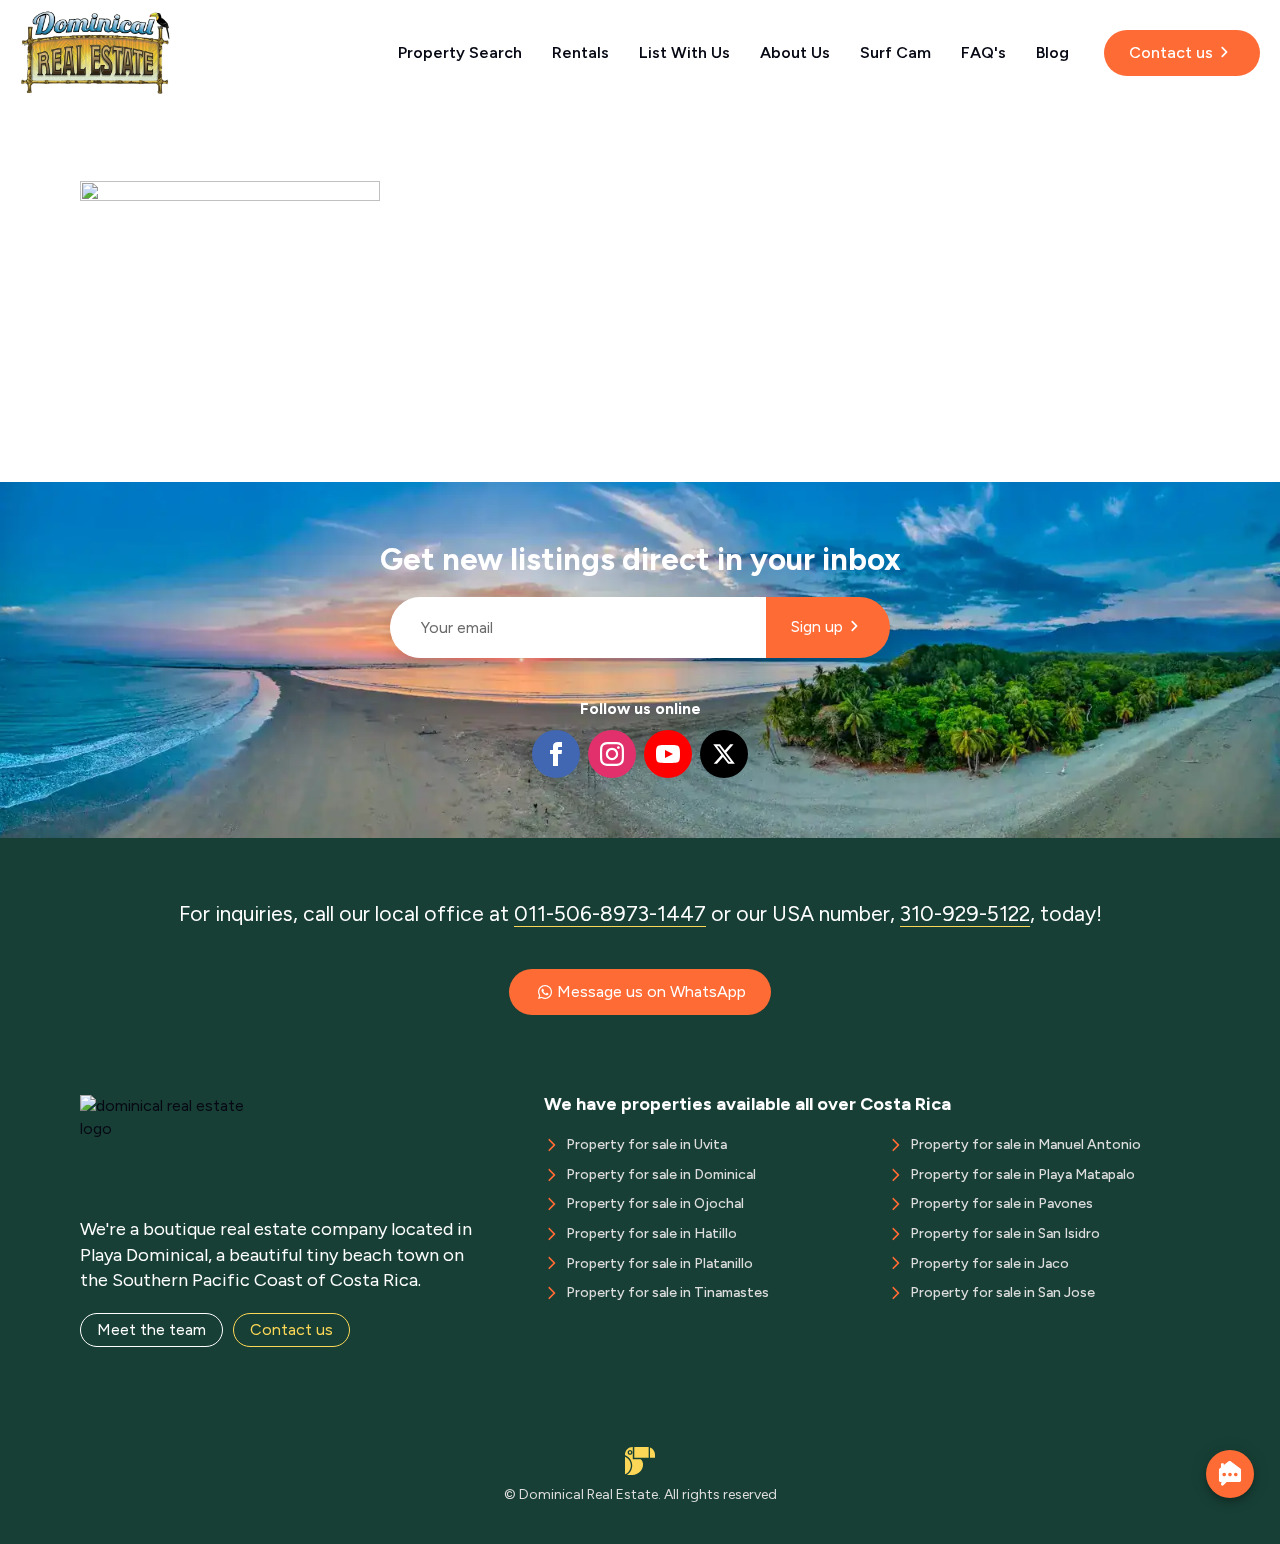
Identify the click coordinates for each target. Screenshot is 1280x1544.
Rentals (580, 52)
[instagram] (612, 754)
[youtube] (668, 754)
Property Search (460, 52)
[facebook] (556, 754)
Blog (1052, 52)
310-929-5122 (965, 913)
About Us (795, 52)
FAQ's (983, 52)
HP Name (381, 498)
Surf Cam (895, 52)
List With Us (684, 52)
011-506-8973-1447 (610, 913)
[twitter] (724, 754)
